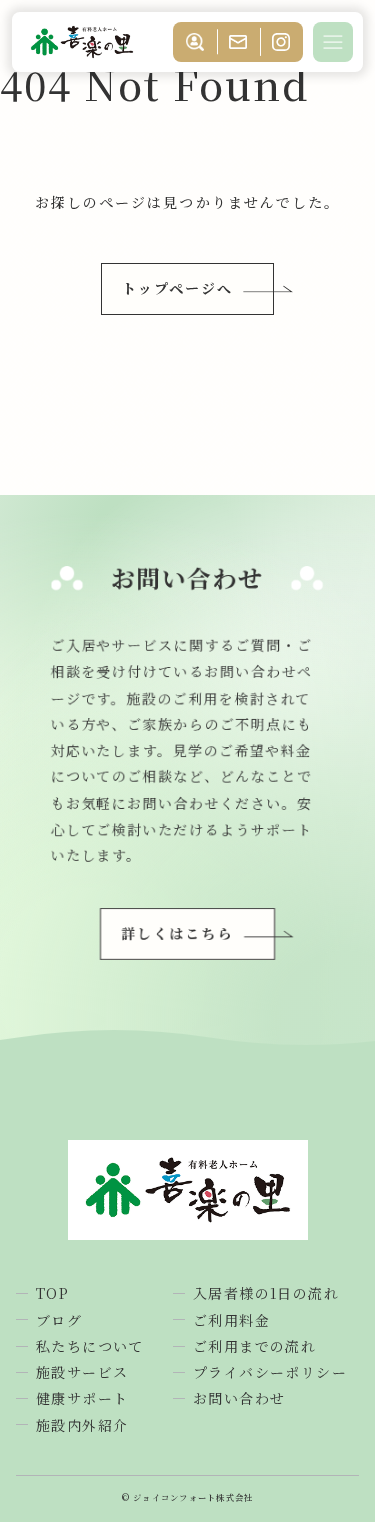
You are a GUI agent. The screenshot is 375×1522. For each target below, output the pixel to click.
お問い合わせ (239, 1398)
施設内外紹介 (82, 1425)
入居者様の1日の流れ (266, 1293)
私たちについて (90, 1346)
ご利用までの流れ (254, 1346)
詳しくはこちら (177, 933)
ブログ (59, 1320)
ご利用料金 (231, 1320)
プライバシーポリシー (270, 1372)
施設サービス (82, 1372)
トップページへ (178, 288)
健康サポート (82, 1398)
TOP (52, 1293)
